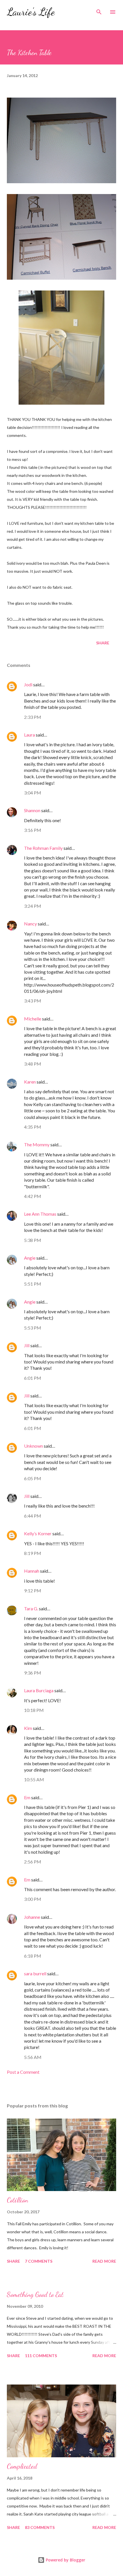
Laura (29, 735)
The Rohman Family (43, 848)
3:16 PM (33, 830)
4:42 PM (33, 1196)
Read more (104, 2261)
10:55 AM (34, 1779)
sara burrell (35, 1973)
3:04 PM (33, 793)
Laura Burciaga (39, 1690)
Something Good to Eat (35, 2294)
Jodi (28, 684)
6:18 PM (33, 1956)
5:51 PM (33, 1284)
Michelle (33, 1019)
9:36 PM (33, 1673)
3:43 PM (33, 1001)
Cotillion (17, 2200)
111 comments (41, 2356)
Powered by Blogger (65, 2560)
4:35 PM (33, 1127)
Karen (30, 1082)
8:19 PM (33, 1553)
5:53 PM (33, 1328)
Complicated (22, 2466)
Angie (30, 1258)
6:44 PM (33, 1516)
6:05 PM (33, 1478)
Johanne (32, 1917)
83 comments (40, 2527)
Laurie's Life (31, 12)
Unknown (33, 1446)
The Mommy (37, 1144)
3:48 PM (33, 1064)
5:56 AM (33, 2057)
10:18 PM (34, 1710)
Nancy (30, 924)
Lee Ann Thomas (40, 1214)
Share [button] (103, 643)
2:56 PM (33, 1862)
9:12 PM (33, 1590)
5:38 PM (33, 1240)
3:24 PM (33, 906)
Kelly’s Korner (38, 1533)
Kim (28, 1728)
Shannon (32, 810)
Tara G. (31, 1608)
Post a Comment (23, 2072)
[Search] (99, 10)
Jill (27, 1345)
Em (27, 1797)
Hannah (32, 1571)
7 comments (39, 2261)
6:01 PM (33, 1378)
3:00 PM (33, 1899)
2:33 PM (33, 717)
